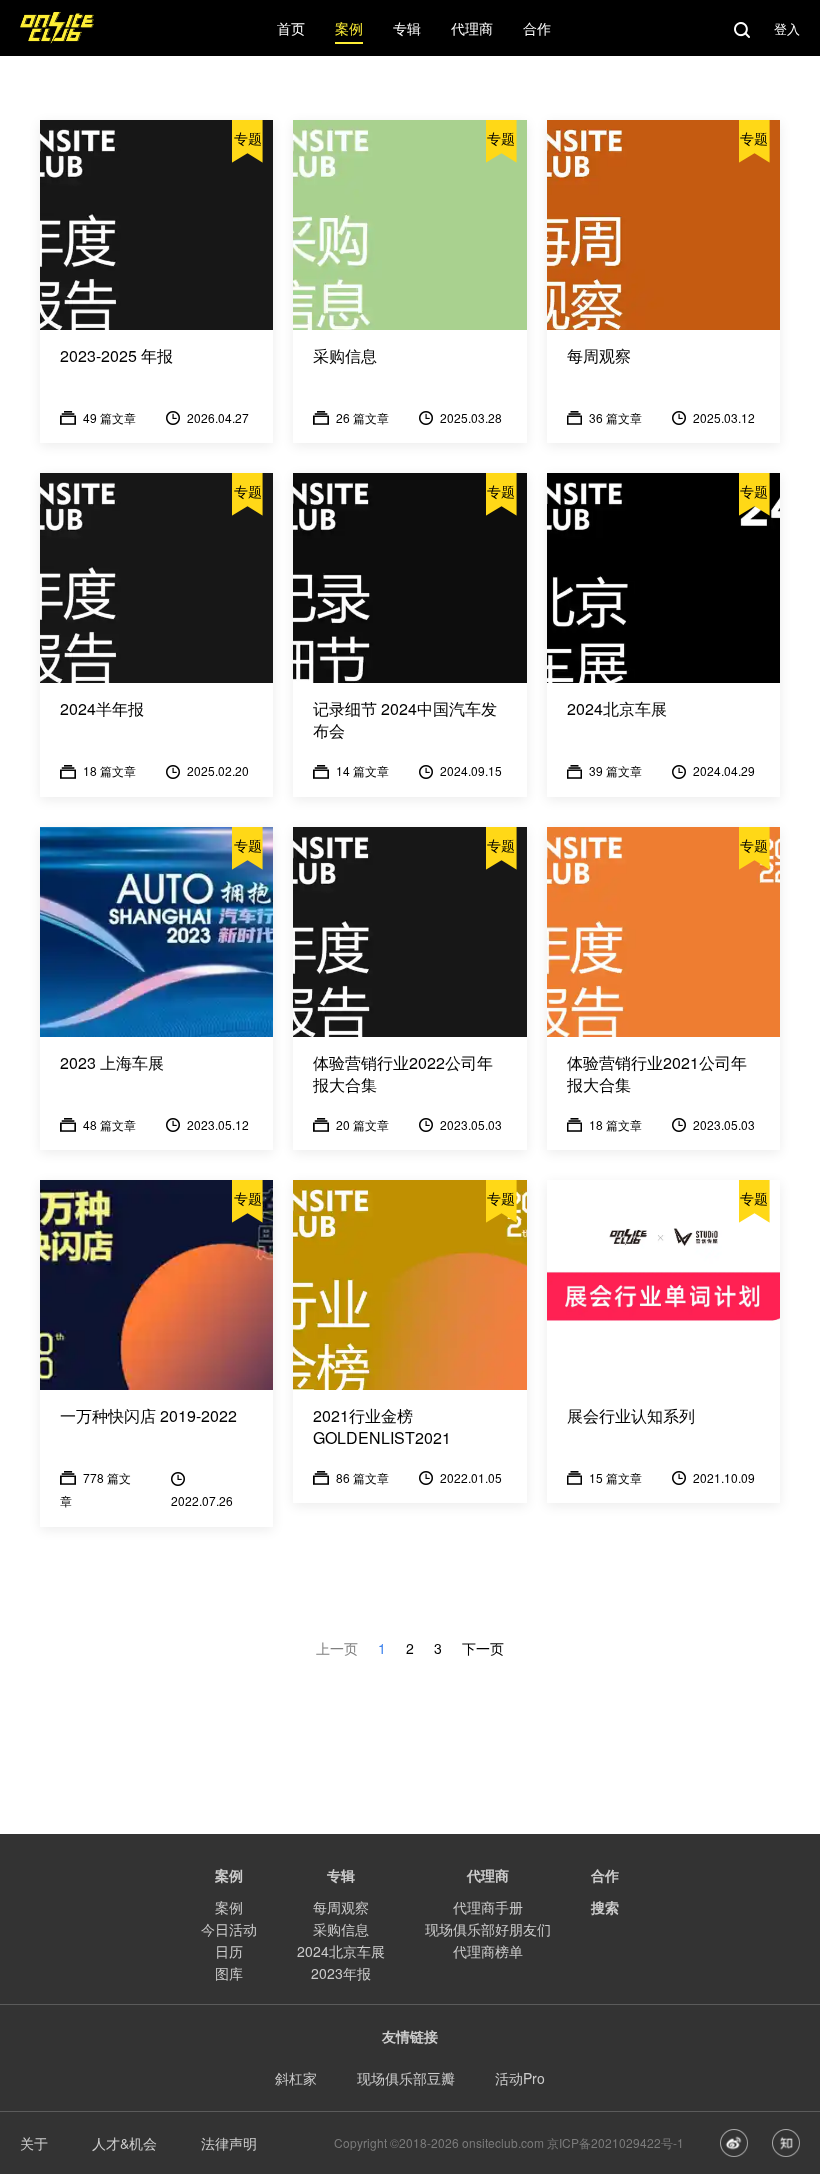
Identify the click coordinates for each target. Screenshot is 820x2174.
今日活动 (229, 1929)
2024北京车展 (341, 1951)
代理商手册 (488, 1907)
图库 (229, 1973)
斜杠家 (296, 2078)
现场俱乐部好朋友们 (488, 1929)
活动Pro (520, 2078)
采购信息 (341, 1929)
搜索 (605, 1907)
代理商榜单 (488, 1951)
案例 (229, 1907)
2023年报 (341, 1973)
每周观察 (341, 1907)
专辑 (341, 1875)
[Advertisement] (410, 1704)
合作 (605, 1875)
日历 (229, 1951)
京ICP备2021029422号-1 (615, 2142)
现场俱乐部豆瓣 (406, 2078)
